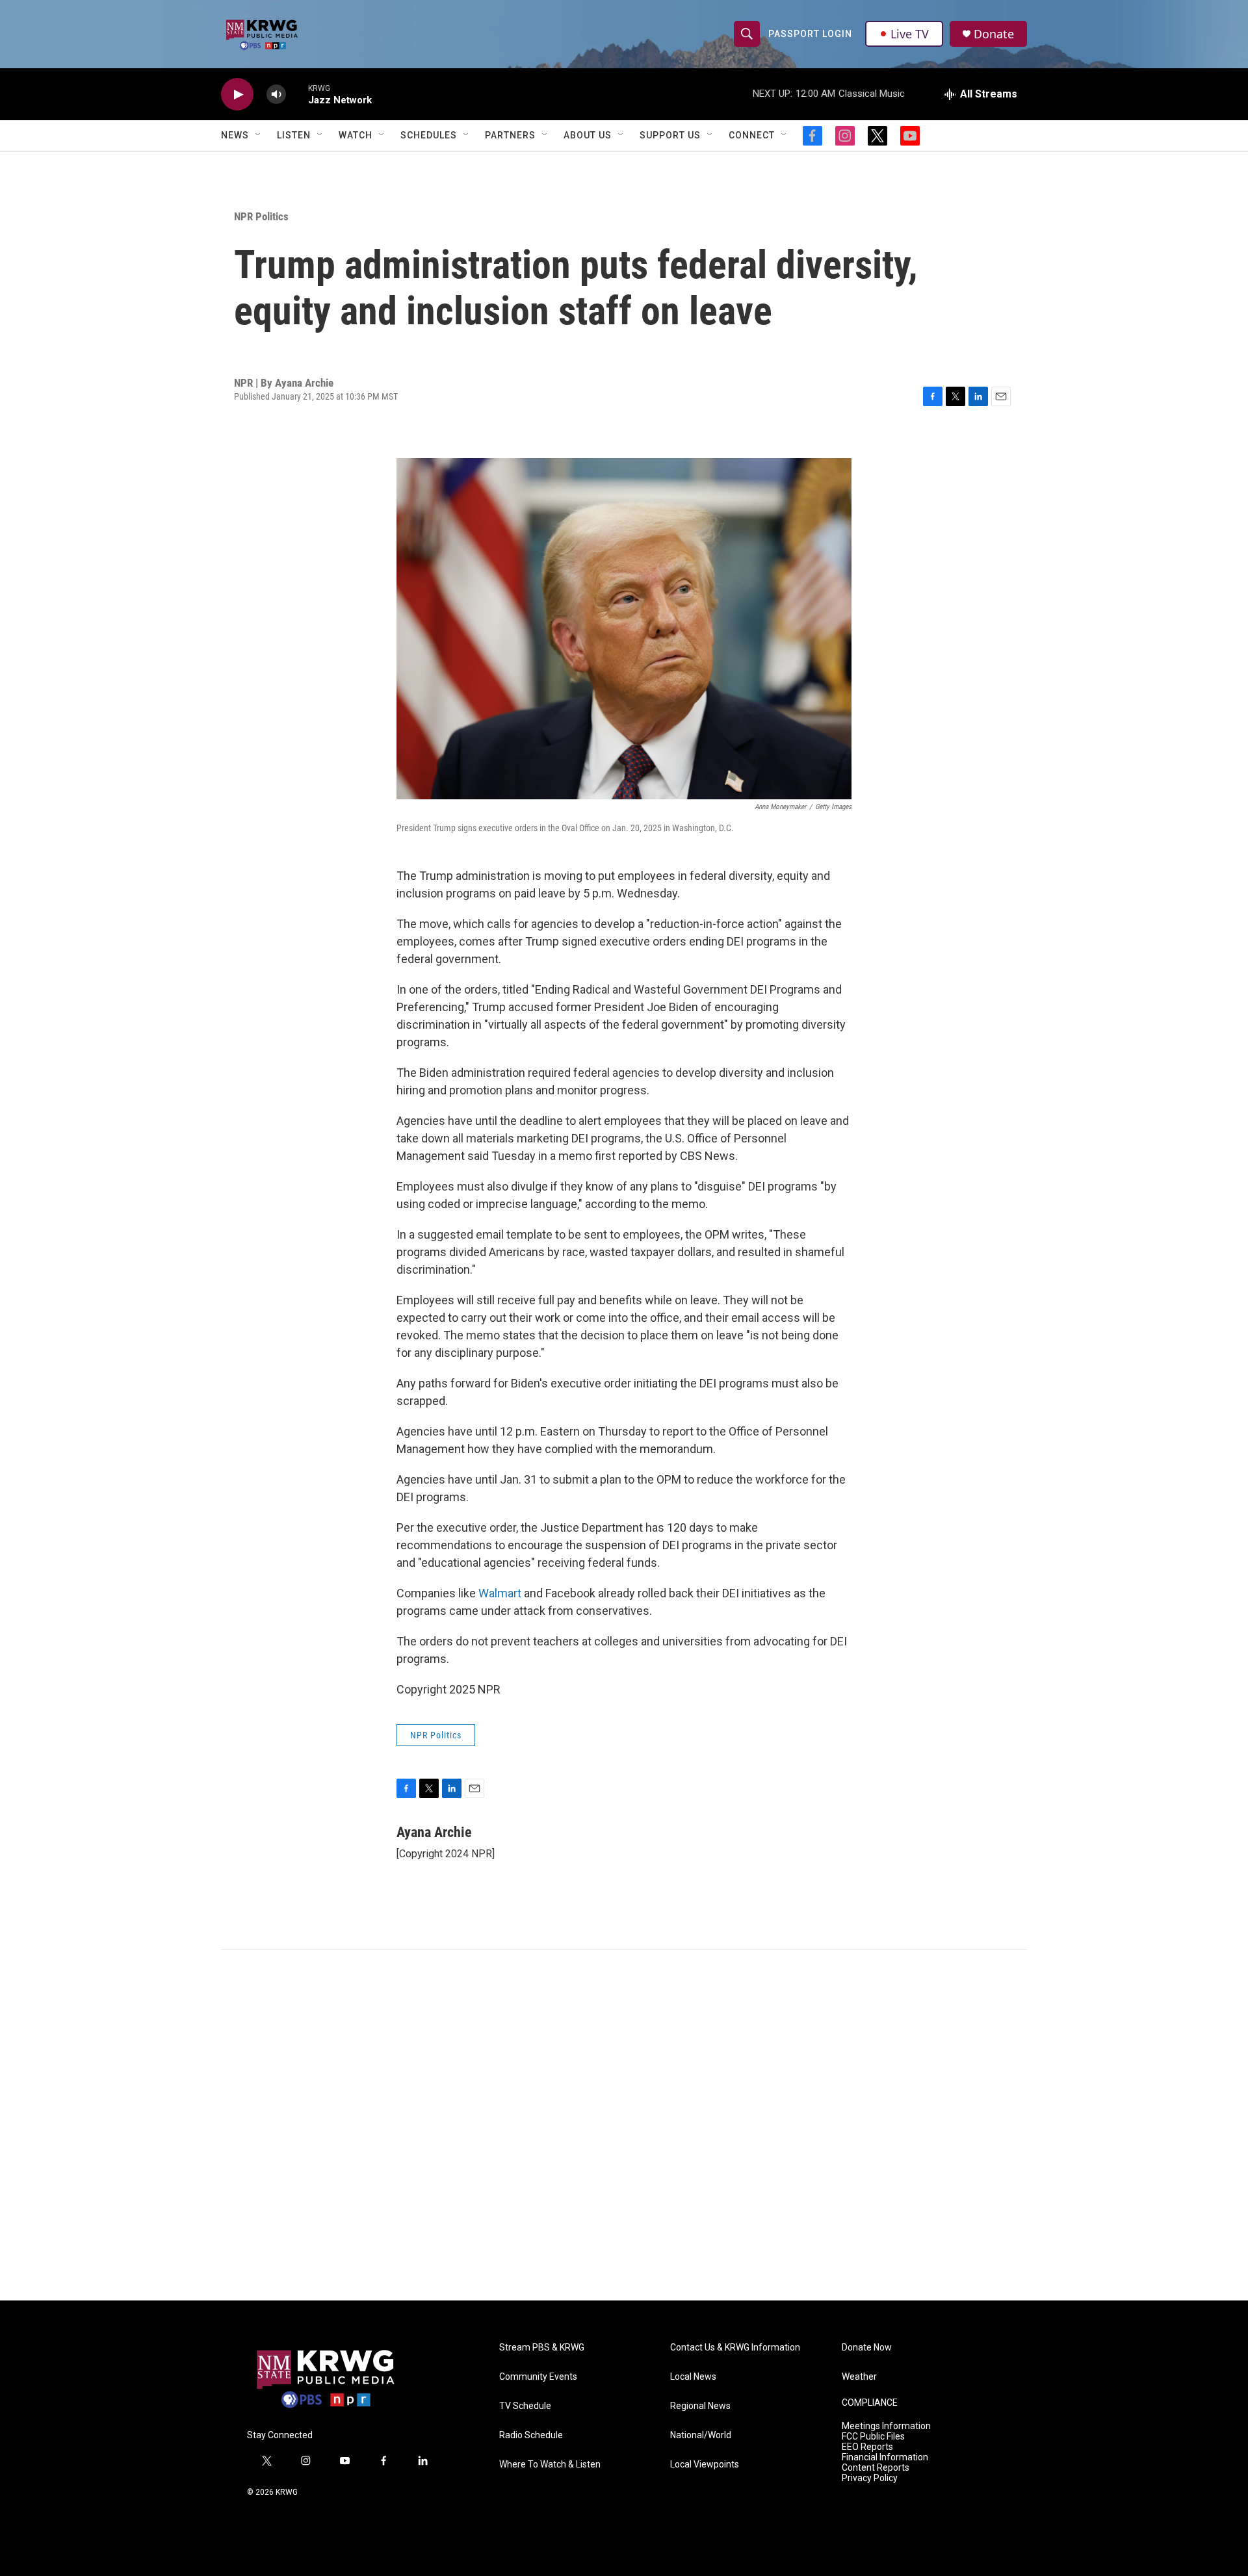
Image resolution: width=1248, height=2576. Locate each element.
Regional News (700, 2406)
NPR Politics (261, 216)
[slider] (297, 94)
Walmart (501, 1593)
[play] (237, 95)
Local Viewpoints (705, 2465)
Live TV (910, 34)
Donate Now (867, 2348)
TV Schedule (525, 2406)
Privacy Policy (870, 2478)
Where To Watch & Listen (550, 2465)
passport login (810, 34)
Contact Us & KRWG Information (735, 2348)
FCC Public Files (873, 2437)
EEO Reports (867, 2447)
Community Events (538, 2377)
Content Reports (876, 2468)
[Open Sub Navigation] (259, 135)
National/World (701, 2435)
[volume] (276, 95)
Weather (859, 2377)
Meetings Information (886, 2426)
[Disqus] (624, 2125)
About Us (588, 135)
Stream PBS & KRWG (542, 2348)
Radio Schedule (531, 2435)
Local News (693, 2377)
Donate (994, 34)
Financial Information (885, 2457)
